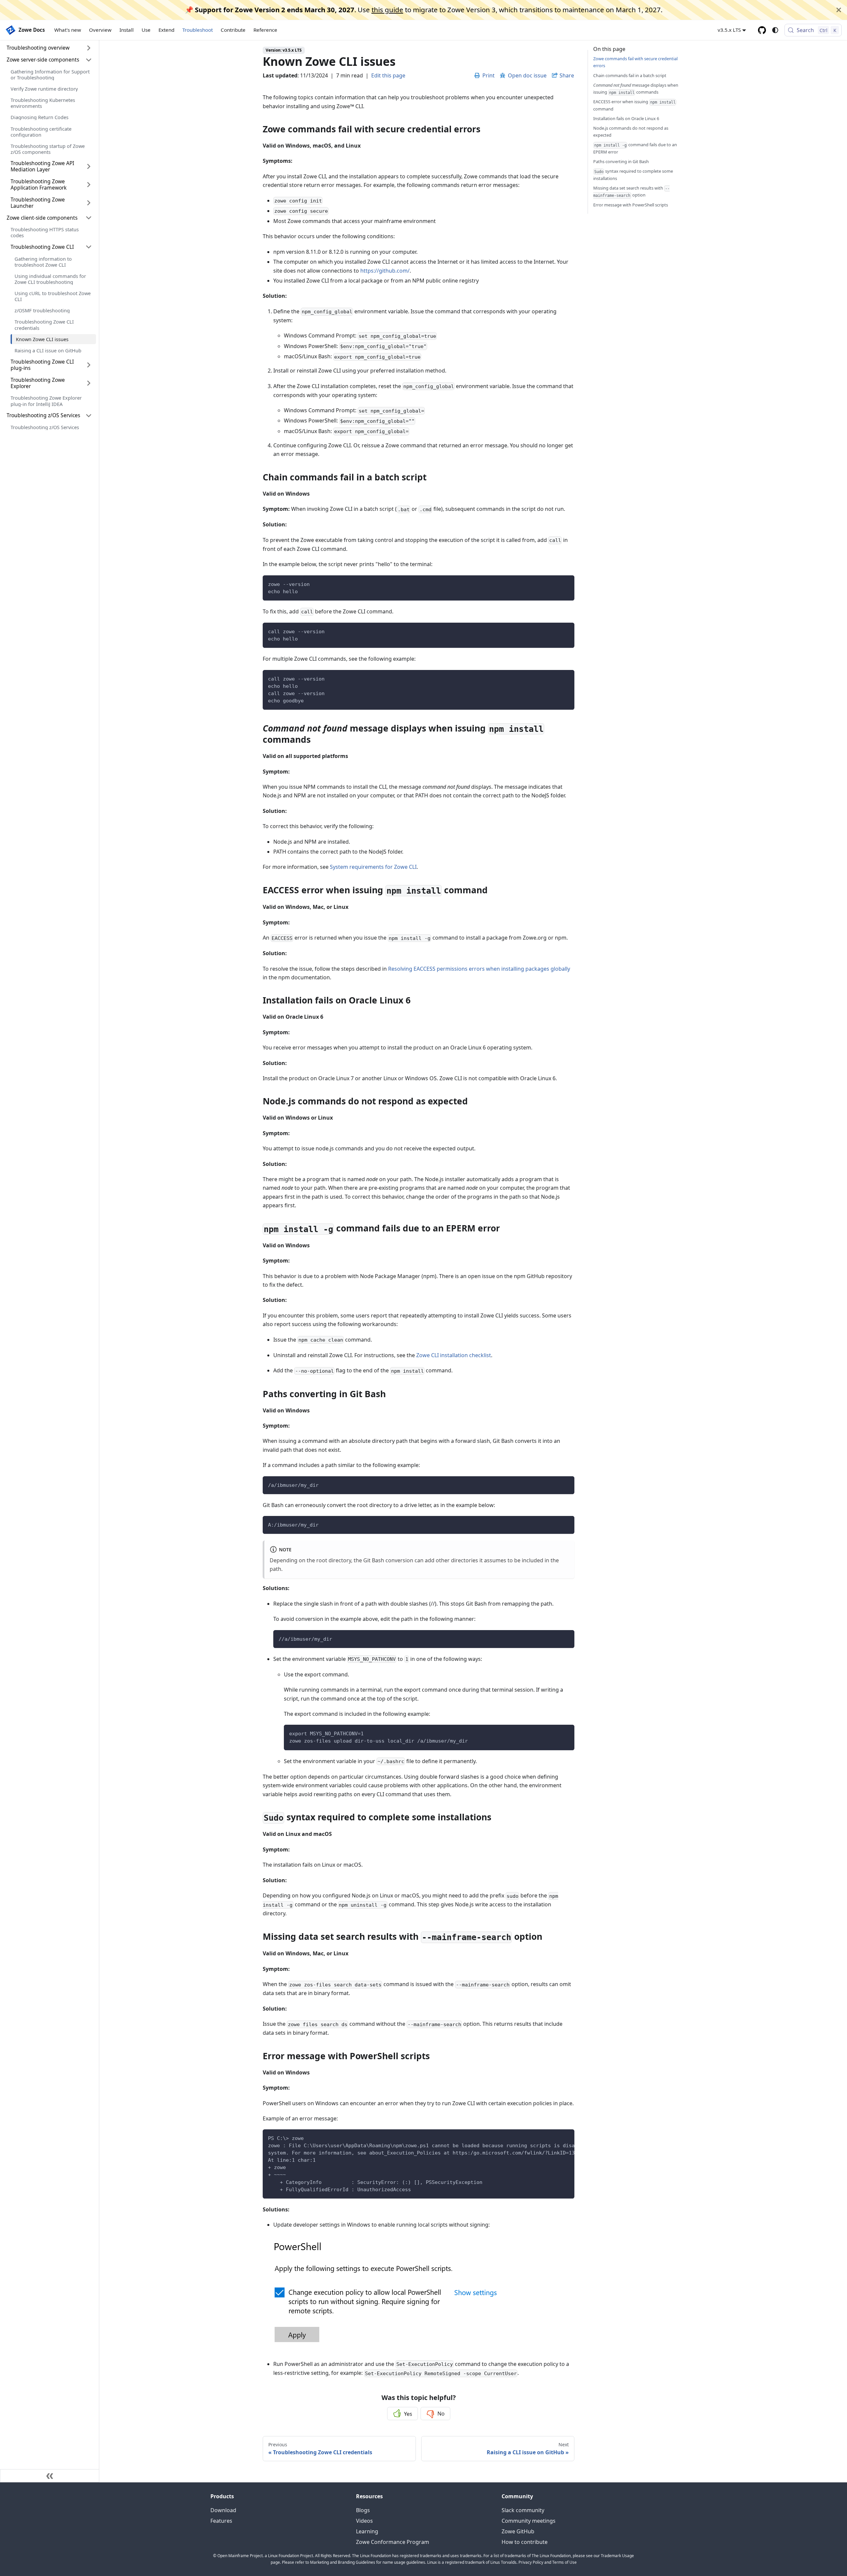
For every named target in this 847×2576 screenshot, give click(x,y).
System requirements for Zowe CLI (373, 867)
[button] (49, 60)
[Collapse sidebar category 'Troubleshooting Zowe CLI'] (89, 247)
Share (567, 75)
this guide (387, 10)
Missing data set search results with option (631, 192)
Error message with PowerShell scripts (631, 205)
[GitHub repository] (762, 30)
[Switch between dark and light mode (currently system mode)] (775, 30)
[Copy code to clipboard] (566, 583)
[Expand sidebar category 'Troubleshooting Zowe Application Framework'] (89, 185)
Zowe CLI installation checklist (454, 1355)
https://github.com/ (385, 271)
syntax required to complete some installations (633, 175)
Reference (265, 30)
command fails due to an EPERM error (635, 148)
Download (223, 2510)
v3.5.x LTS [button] (729, 30)
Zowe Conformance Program (393, 2542)
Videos (364, 2521)
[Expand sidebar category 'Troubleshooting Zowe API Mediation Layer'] (89, 167)
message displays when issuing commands (636, 88)
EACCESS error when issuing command (634, 105)
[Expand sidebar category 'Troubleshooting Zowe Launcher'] (89, 203)
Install (127, 30)
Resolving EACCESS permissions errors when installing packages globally (479, 969)
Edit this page (388, 75)
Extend (166, 30)
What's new (68, 30)
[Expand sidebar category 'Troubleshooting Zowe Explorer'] (89, 383)
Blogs (363, 2510)
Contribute (233, 30)
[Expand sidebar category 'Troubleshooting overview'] (89, 48)
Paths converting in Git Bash (621, 161)
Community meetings (529, 2521)
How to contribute (525, 2542)
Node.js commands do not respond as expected (631, 132)
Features (221, 2521)
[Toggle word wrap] (554, 2138)
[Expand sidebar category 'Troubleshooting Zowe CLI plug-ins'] (89, 365)
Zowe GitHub (518, 2531)
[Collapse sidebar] (50, 2476)
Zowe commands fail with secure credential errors (635, 62)
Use (146, 30)
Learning (367, 2531)
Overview (100, 30)
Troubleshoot (198, 30)
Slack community (523, 2510)
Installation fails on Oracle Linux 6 (626, 118)
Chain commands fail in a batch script (630, 75)
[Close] (839, 10)
